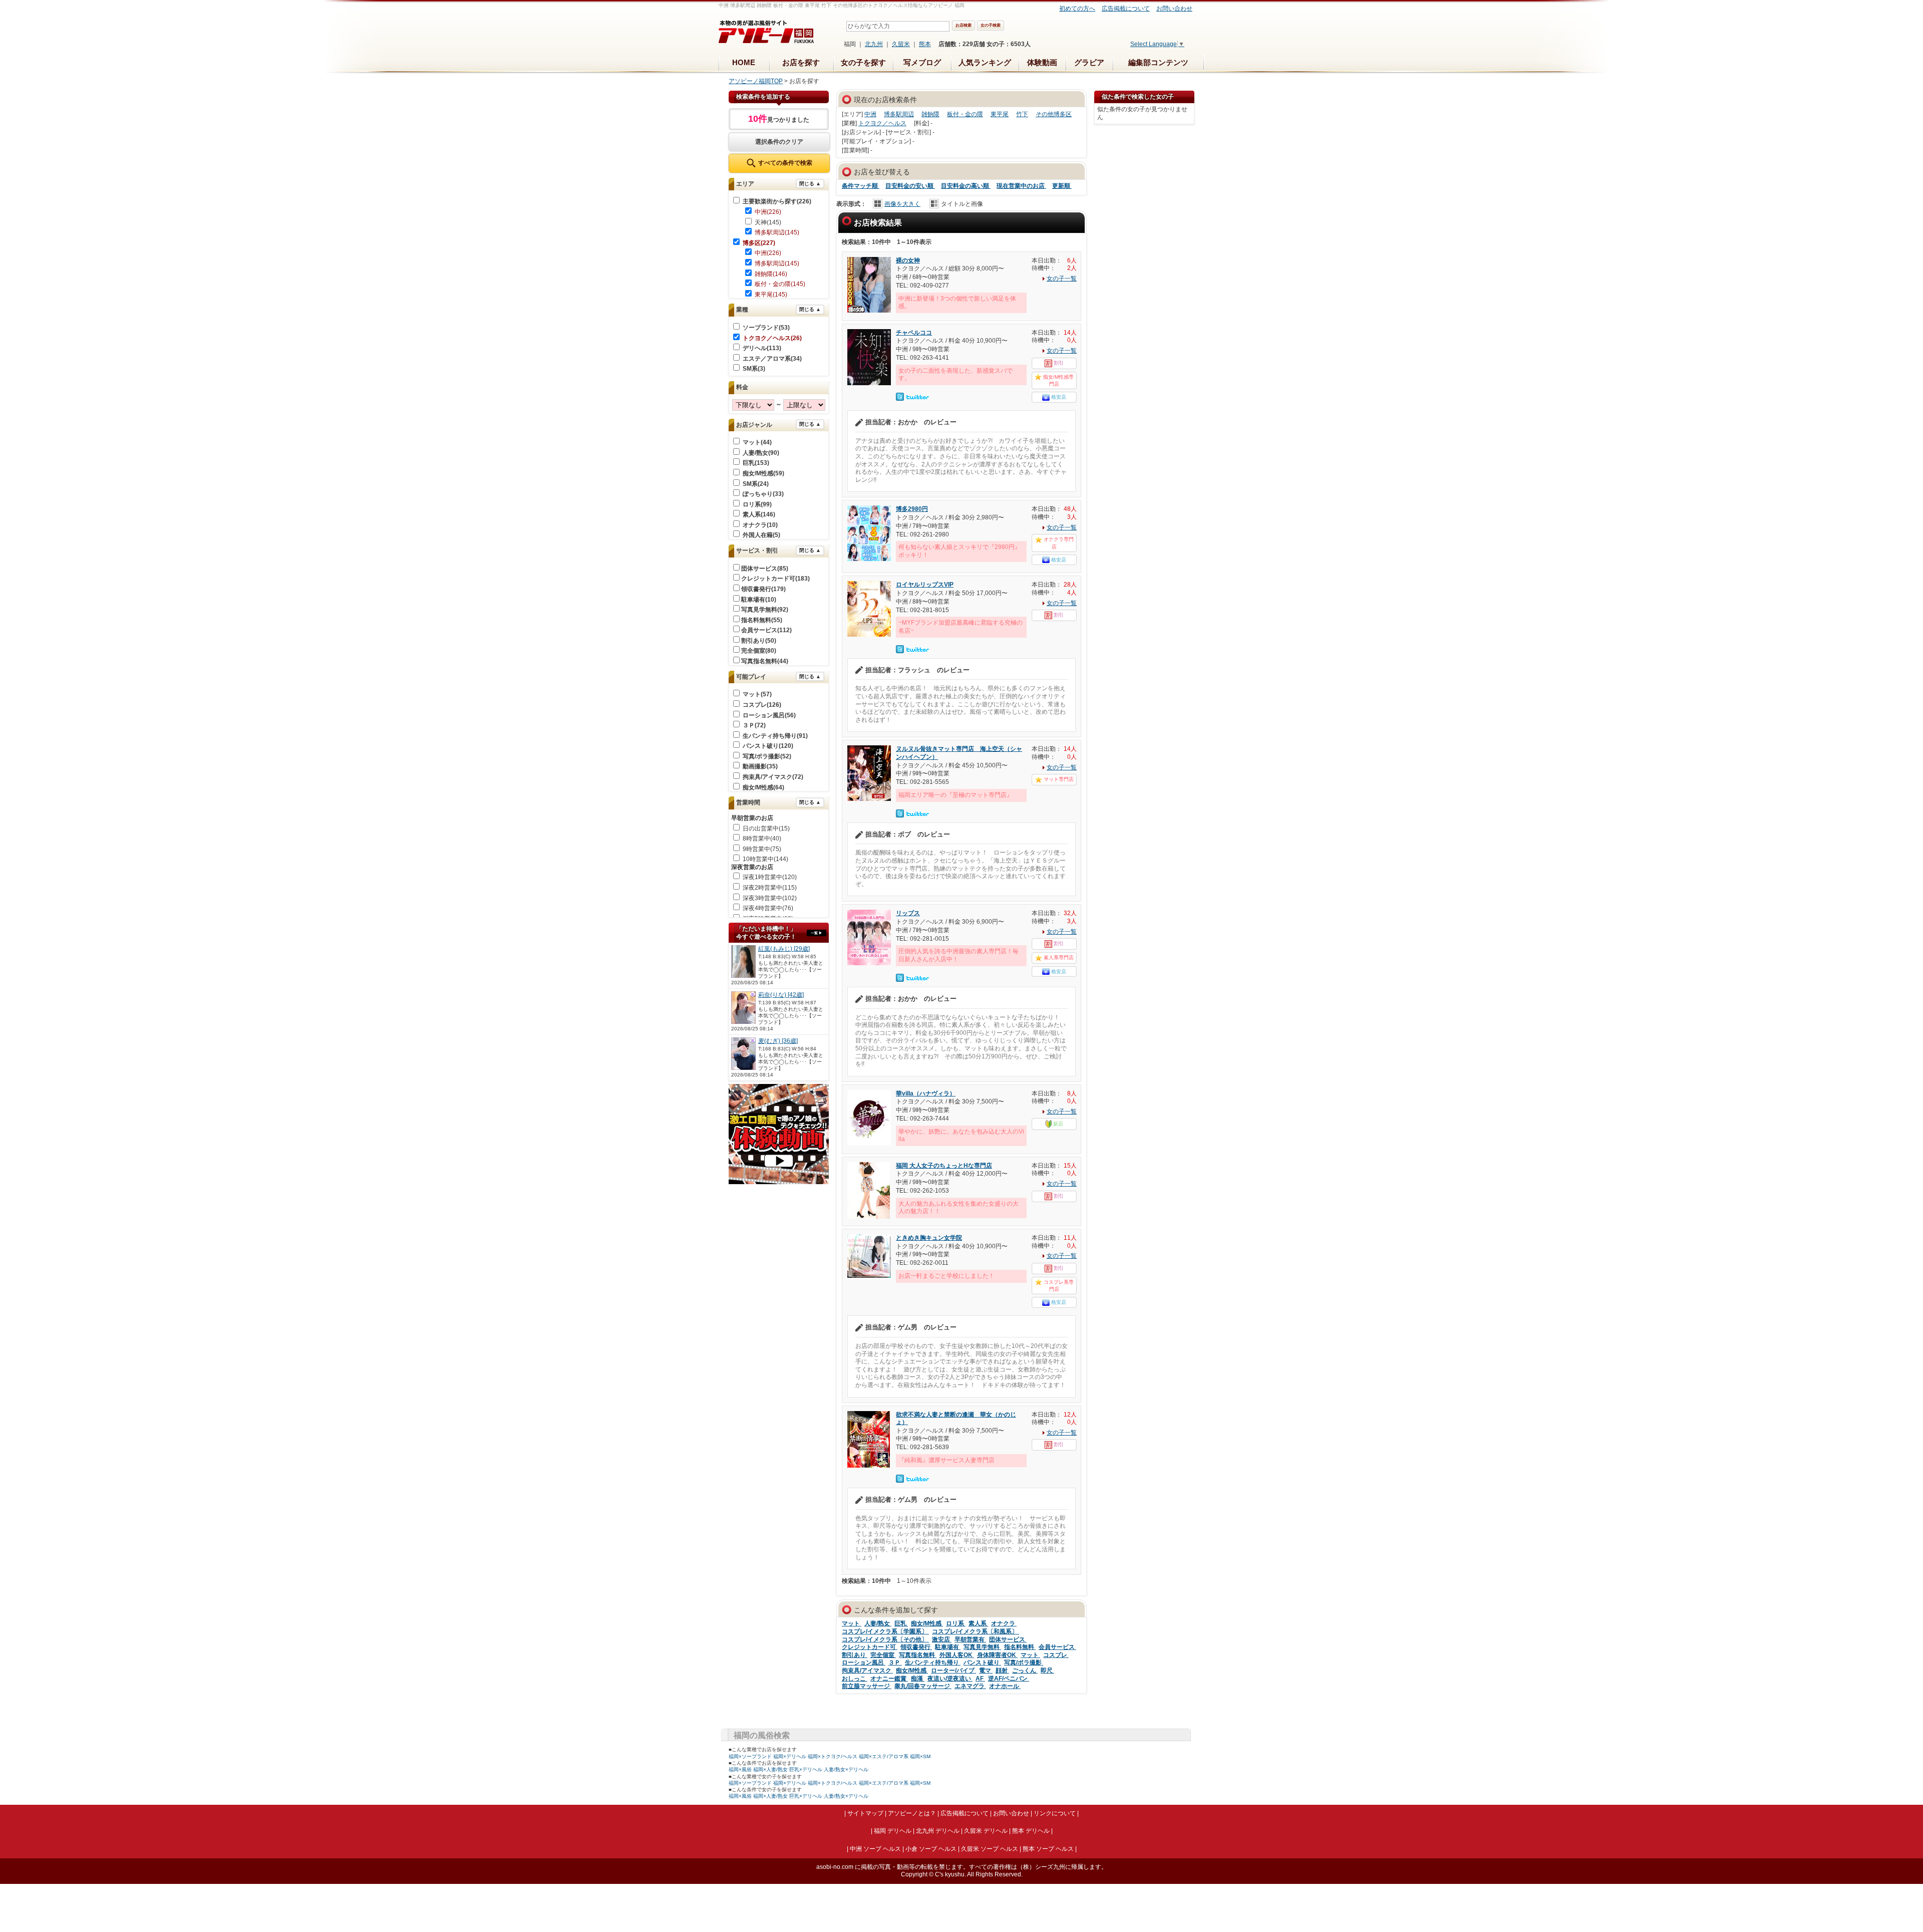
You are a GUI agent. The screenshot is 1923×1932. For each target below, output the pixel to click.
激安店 (942, 1639)
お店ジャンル (754, 425)
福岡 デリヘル (893, 1831)
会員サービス (1057, 1647)
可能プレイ (751, 677)
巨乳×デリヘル (806, 1769)
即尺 (1047, 1671)
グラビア (1089, 62)
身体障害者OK (997, 1655)
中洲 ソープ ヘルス (875, 1849)
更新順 (1062, 186)
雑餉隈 (930, 114)
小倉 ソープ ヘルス (931, 1849)
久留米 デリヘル (986, 1831)
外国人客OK (957, 1655)
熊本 (925, 44)
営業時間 (748, 802)
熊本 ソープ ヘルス (1048, 1849)
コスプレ (1056, 1655)
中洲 (870, 114)
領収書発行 (916, 1647)
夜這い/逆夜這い (950, 1679)
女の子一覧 (1062, 279)
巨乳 (901, 1623)
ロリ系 (956, 1623)
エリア (745, 184)
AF (980, 1679)
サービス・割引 (757, 550)
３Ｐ (895, 1663)
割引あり (855, 1655)
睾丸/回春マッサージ (923, 1686)
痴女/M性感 (927, 1623)
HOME (744, 62)
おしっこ (855, 1679)
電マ (986, 1671)
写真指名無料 (918, 1655)
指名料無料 (1020, 1647)
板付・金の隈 (965, 114)
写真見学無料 (982, 1647)
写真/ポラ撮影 (1024, 1663)
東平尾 (1000, 114)
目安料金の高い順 (966, 186)
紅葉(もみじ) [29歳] (784, 949)
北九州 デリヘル (938, 1831)
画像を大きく (902, 204)
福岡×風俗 (740, 1769)
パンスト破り (982, 1663)
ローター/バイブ (953, 1671)
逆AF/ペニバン (1009, 1679)
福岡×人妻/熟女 (770, 1769)
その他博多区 (1054, 114)
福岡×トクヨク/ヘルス (833, 1756)
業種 (742, 310)
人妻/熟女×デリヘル (846, 1769)
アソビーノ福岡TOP (756, 81)
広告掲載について (1126, 9)
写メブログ (922, 62)
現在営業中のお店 (1021, 186)
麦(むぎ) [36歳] (778, 1041)
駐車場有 (948, 1647)
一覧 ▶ (817, 933)
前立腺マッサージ (867, 1686)
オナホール (1005, 1686)
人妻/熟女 (878, 1623)
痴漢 (918, 1679)
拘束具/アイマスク (867, 1671)
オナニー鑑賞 (889, 1679)
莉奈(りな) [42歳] (781, 995)
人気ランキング (985, 62)
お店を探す (801, 62)
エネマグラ (970, 1686)
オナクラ (1004, 1623)
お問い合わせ (1174, 9)
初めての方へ (1077, 9)
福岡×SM (920, 1756)
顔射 (1002, 1671)
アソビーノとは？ (912, 1813)
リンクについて (1055, 1813)
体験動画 (1042, 62)
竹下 (1022, 114)
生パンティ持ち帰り (933, 1663)
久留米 (901, 44)
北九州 (874, 44)
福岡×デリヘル (790, 1756)
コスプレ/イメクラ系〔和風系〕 (976, 1631)
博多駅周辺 (899, 114)
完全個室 (883, 1655)
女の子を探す (863, 62)
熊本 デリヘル (1031, 1831)
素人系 (978, 1623)
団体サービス (1008, 1639)
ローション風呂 (864, 1663)
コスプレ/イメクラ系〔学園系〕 (885, 1631)
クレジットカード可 (870, 1647)
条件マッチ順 (861, 186)
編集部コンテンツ (1158, 62)
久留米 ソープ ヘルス (990, 1849)
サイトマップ (865, 1813)
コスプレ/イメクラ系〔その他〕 (885, 1639)
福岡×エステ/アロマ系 (884, 1756)
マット (852, 1623)
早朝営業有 (970, 1639)
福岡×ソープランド (750, 1756)
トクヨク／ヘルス (882, 123)
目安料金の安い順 (910, 186)
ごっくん (1025, 1671)
